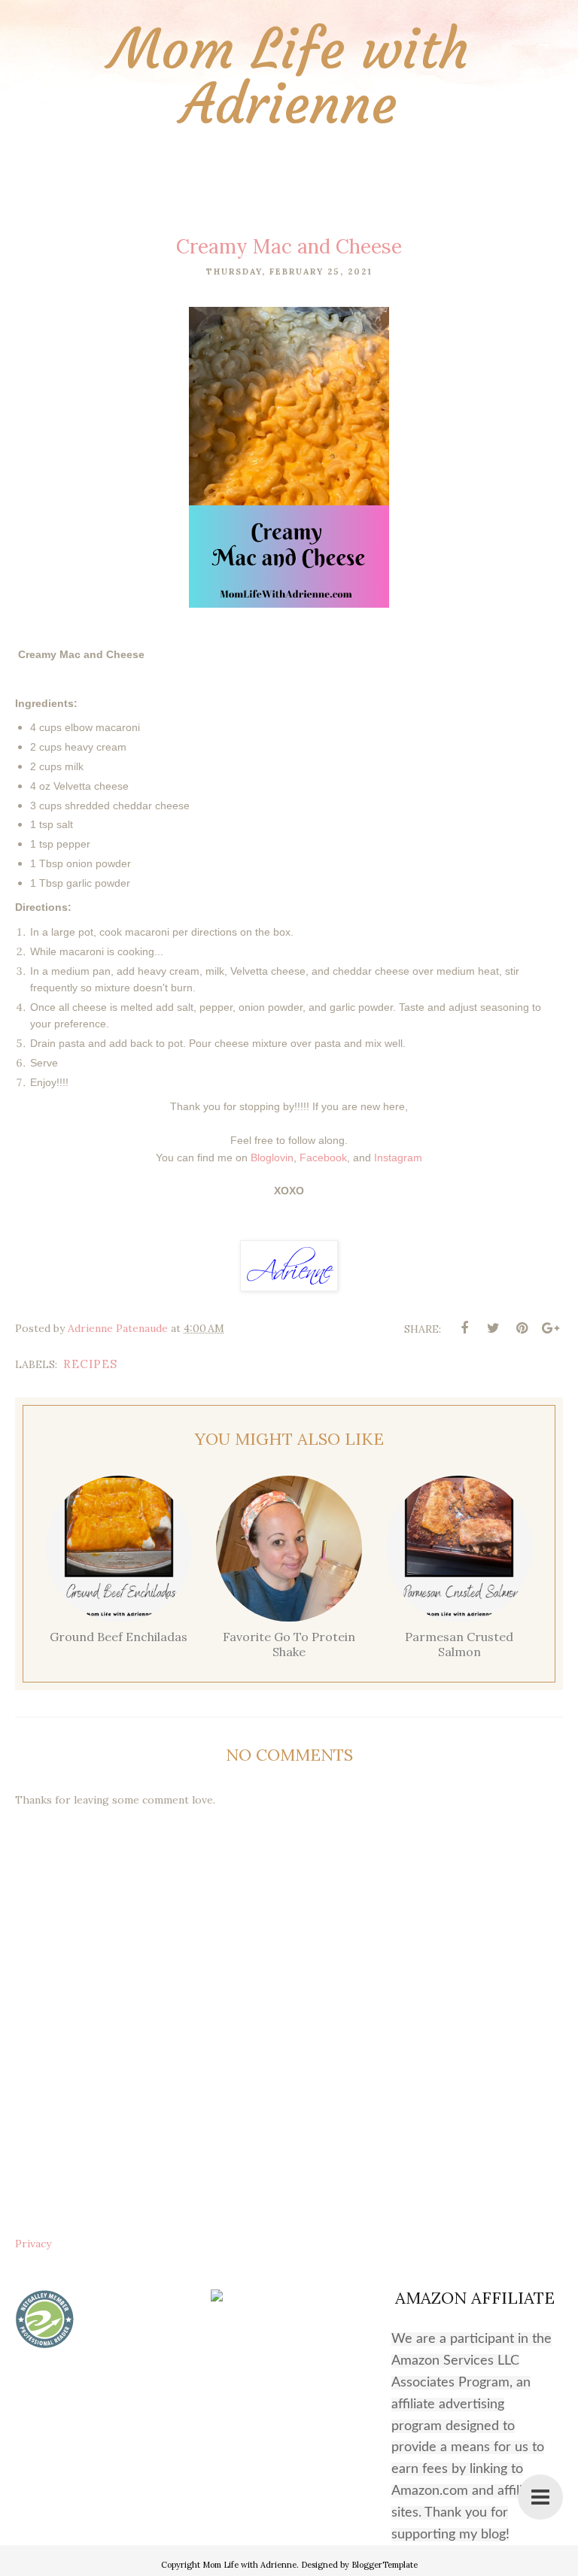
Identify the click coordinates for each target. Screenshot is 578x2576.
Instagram (398, 1158)
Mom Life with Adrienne (289, 77)
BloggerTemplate (385, 2565)
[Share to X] (493, 1328)
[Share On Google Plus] (550, 1328)
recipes (90, 1364)
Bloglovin (272, 1158)
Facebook (323, 1158)
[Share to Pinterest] (522, 1328)
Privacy (33, 2244)
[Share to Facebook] (464, 1328)
